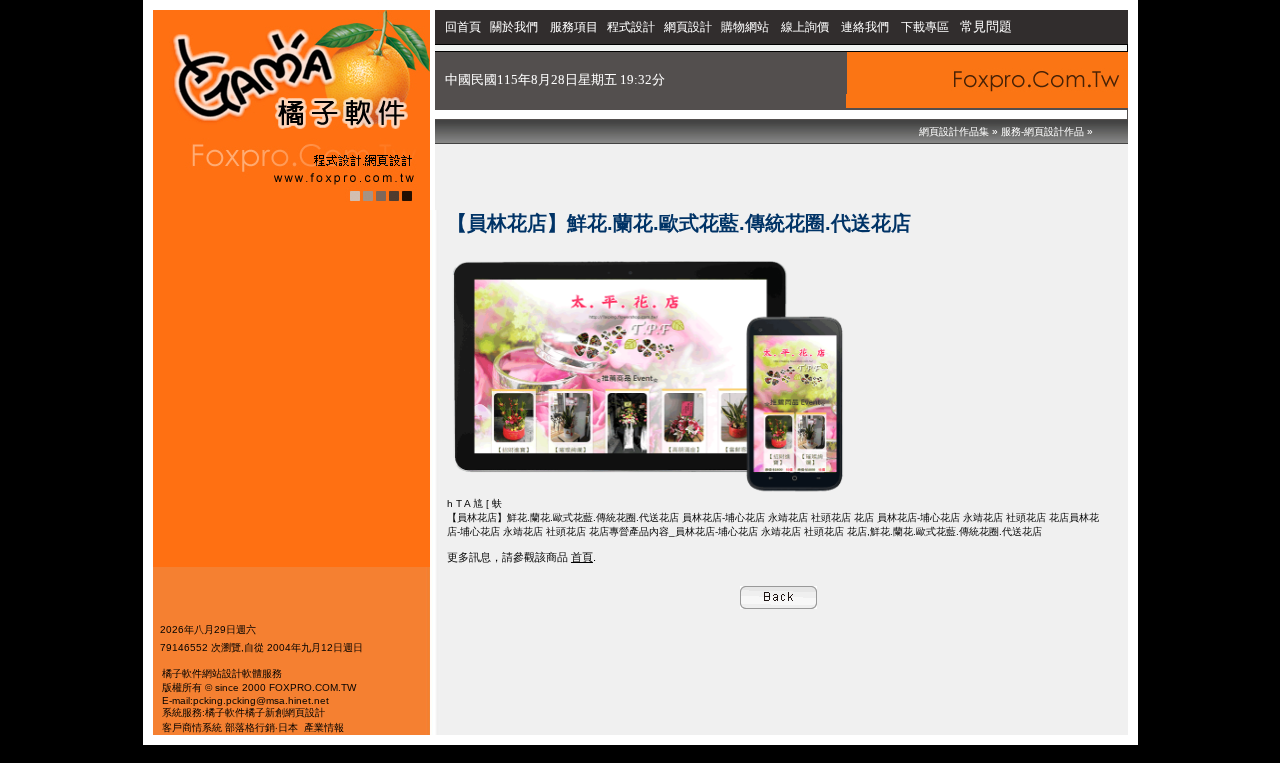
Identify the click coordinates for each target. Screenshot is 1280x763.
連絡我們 (865, 27)
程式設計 (631, 27)
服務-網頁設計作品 (1042, 131)
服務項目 (574, 27)
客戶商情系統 (192, 727)
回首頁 (463, 27)
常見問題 (986, 26)
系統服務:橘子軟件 (203, 712)
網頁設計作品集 (954, 131)
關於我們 (515, 27)
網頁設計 (688, 27)
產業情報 (324, 727)
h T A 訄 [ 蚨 (474, 503)
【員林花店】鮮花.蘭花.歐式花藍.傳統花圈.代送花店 (563, 517)
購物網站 (745, 27)
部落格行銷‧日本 (261, 727)
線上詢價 (805, 27)
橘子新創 (265, 712)
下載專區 (926, 27)
